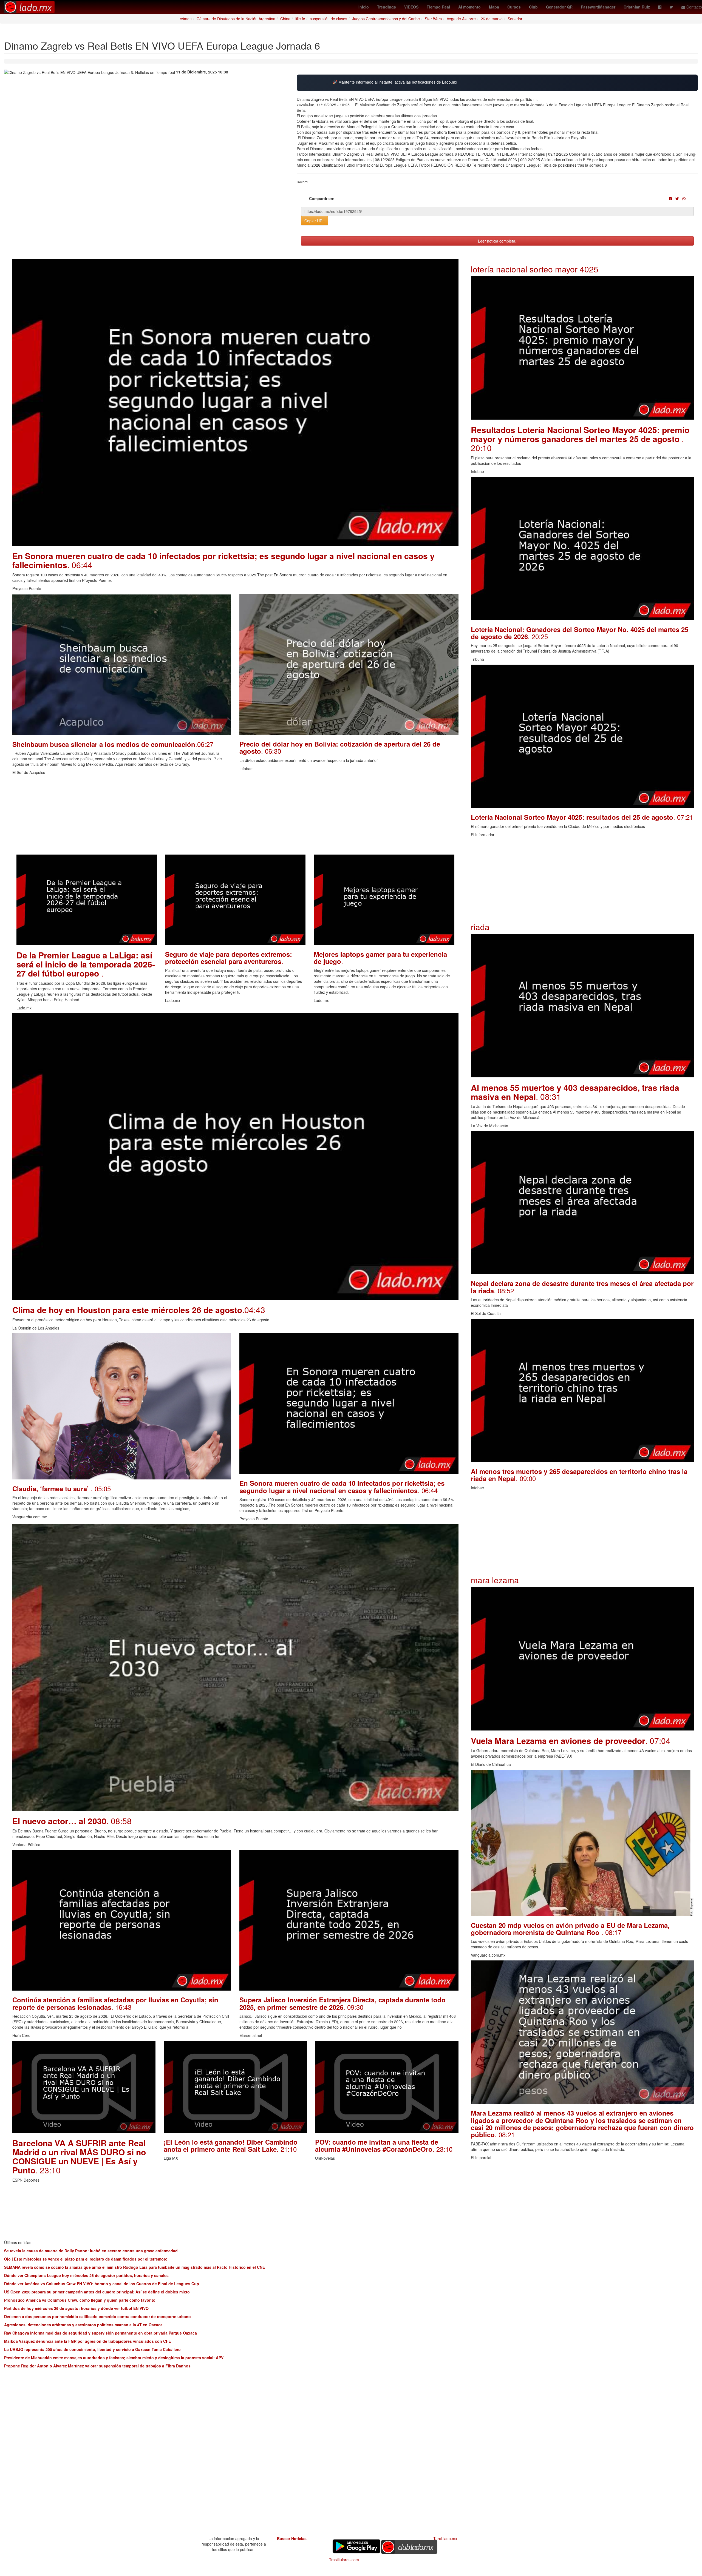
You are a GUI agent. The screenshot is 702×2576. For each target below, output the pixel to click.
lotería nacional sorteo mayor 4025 (535, 269)
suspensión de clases (329, 19)
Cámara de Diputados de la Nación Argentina (236, 19)
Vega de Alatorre (461, 19)
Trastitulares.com (344, 2560)
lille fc (300, 19)
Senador (515, 19)
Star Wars (433, 19)
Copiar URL (315, 221)
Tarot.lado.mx (445, 2538)
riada (480, 927)
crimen (186, 19)
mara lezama (495, 1580)
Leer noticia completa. (497, 241)
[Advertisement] (177, 816)
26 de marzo (492, 19)
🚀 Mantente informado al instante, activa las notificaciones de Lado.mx (395, 82)
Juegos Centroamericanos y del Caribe (386, 19)
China (285, 19)
